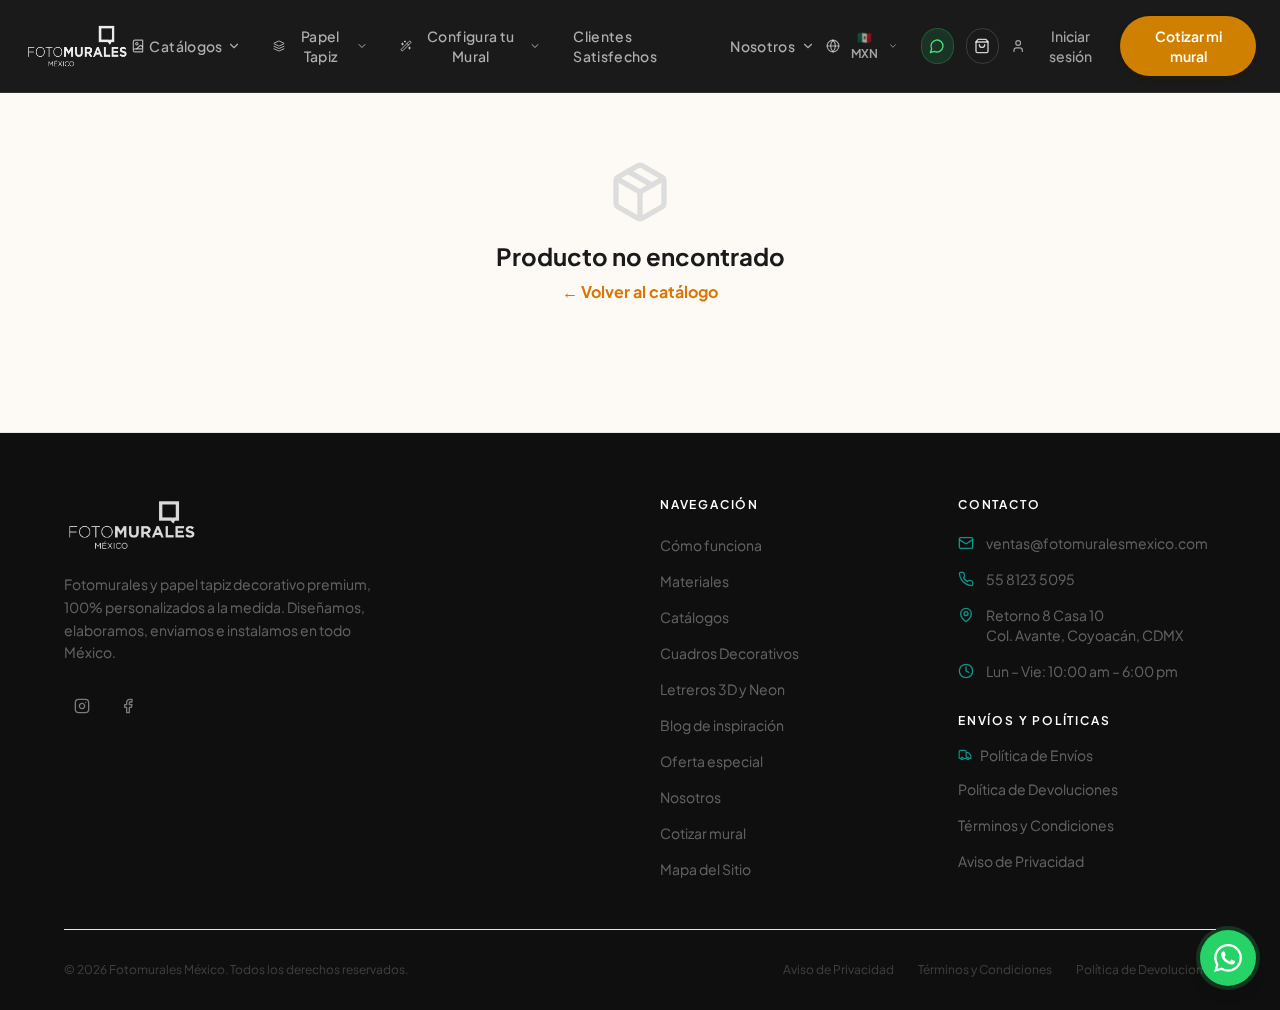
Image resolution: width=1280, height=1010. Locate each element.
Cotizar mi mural (1188, 46)
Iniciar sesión (1070, 46)
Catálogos (185, 46)
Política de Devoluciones (1038, 789)
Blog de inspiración (722, 725)
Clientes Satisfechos (615, 46)
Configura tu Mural (470, 46)
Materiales (694, 581)
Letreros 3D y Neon (722, 689)
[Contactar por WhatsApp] (937, 46)
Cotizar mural (703, 833)
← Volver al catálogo (640, 291)
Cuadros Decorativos (729, 653)
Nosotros (762, 46)
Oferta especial (711, 761)
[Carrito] (982, 46)
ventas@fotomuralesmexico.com (1097, 543)
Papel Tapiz (320, 46)
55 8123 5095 (1030, 579)
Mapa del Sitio (705, 869)
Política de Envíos (1036, 755)
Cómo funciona (711, 545)
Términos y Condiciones (1036, 825)
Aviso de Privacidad (1021, 861)
